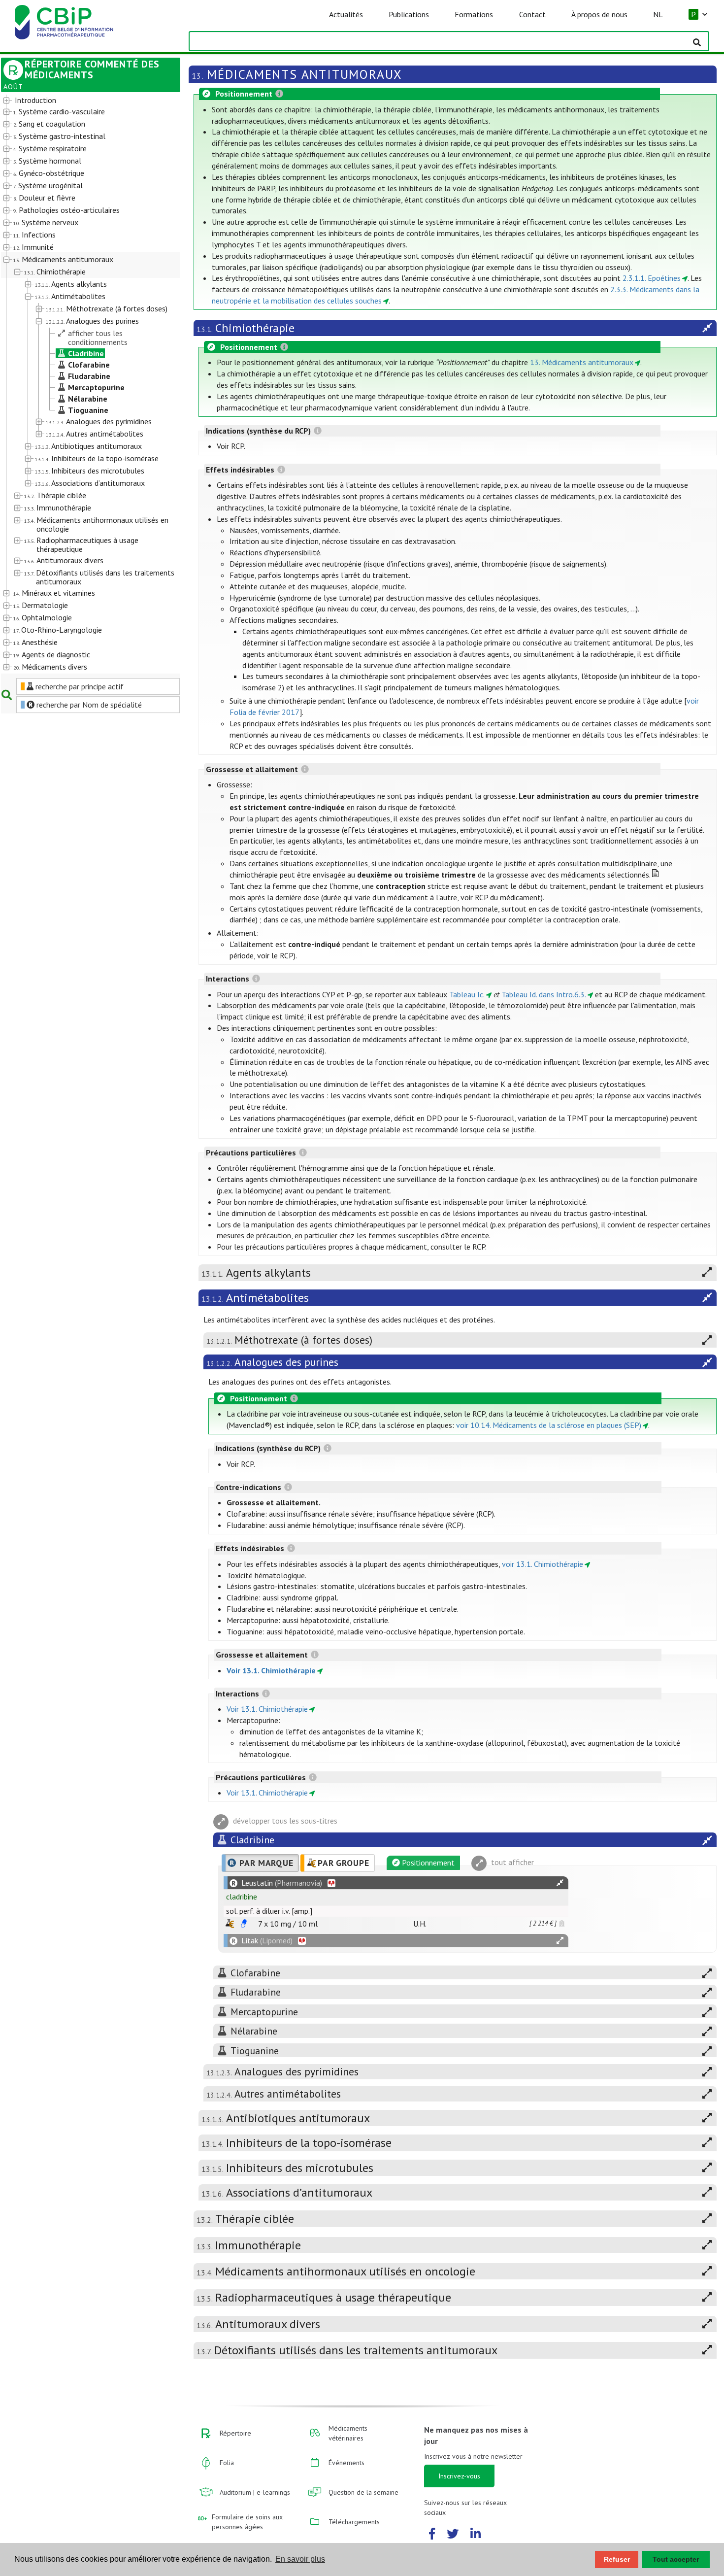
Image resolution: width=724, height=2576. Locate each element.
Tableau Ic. (467, 994)
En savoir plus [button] (300, 2559)
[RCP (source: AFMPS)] (244, 1924)
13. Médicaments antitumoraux (582, 362)
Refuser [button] (617, 2559)
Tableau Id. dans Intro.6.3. (544, 994)
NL (658, 14)
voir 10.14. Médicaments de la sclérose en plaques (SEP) (549, 1425)
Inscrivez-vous (459, 2476)
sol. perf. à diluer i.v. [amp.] (269, 1911)
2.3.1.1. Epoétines (652, 278)
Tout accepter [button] (676, 2559)
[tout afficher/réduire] (560, 1883)
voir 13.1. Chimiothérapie (543, 1564)
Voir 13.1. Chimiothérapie (271, 1670)
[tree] (83, 384)
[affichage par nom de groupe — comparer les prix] (230, 1923)
